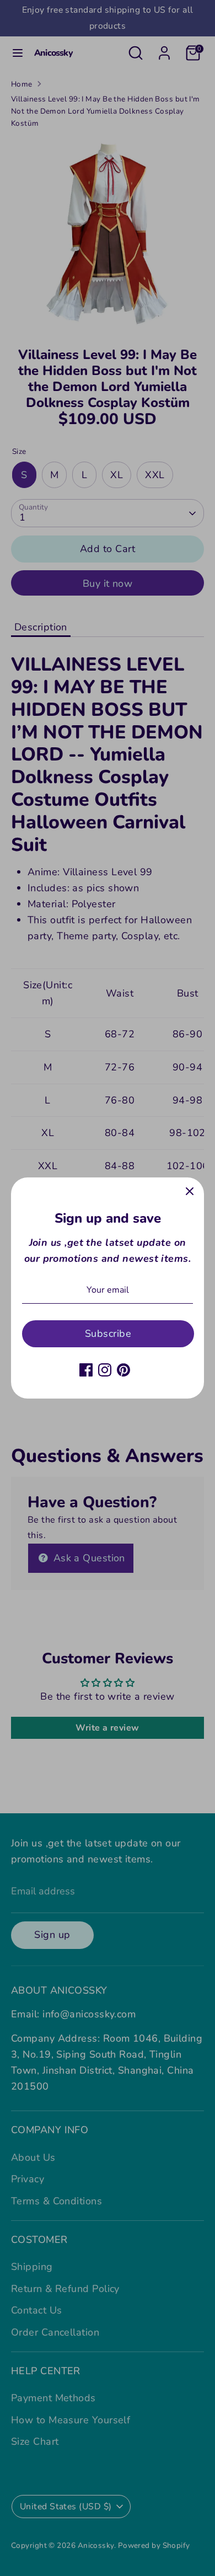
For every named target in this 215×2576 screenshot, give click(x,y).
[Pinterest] (123, 1370)
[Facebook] (86, 1370)
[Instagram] (105, 1370)
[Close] (190, 1192)
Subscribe (108, 1333)
